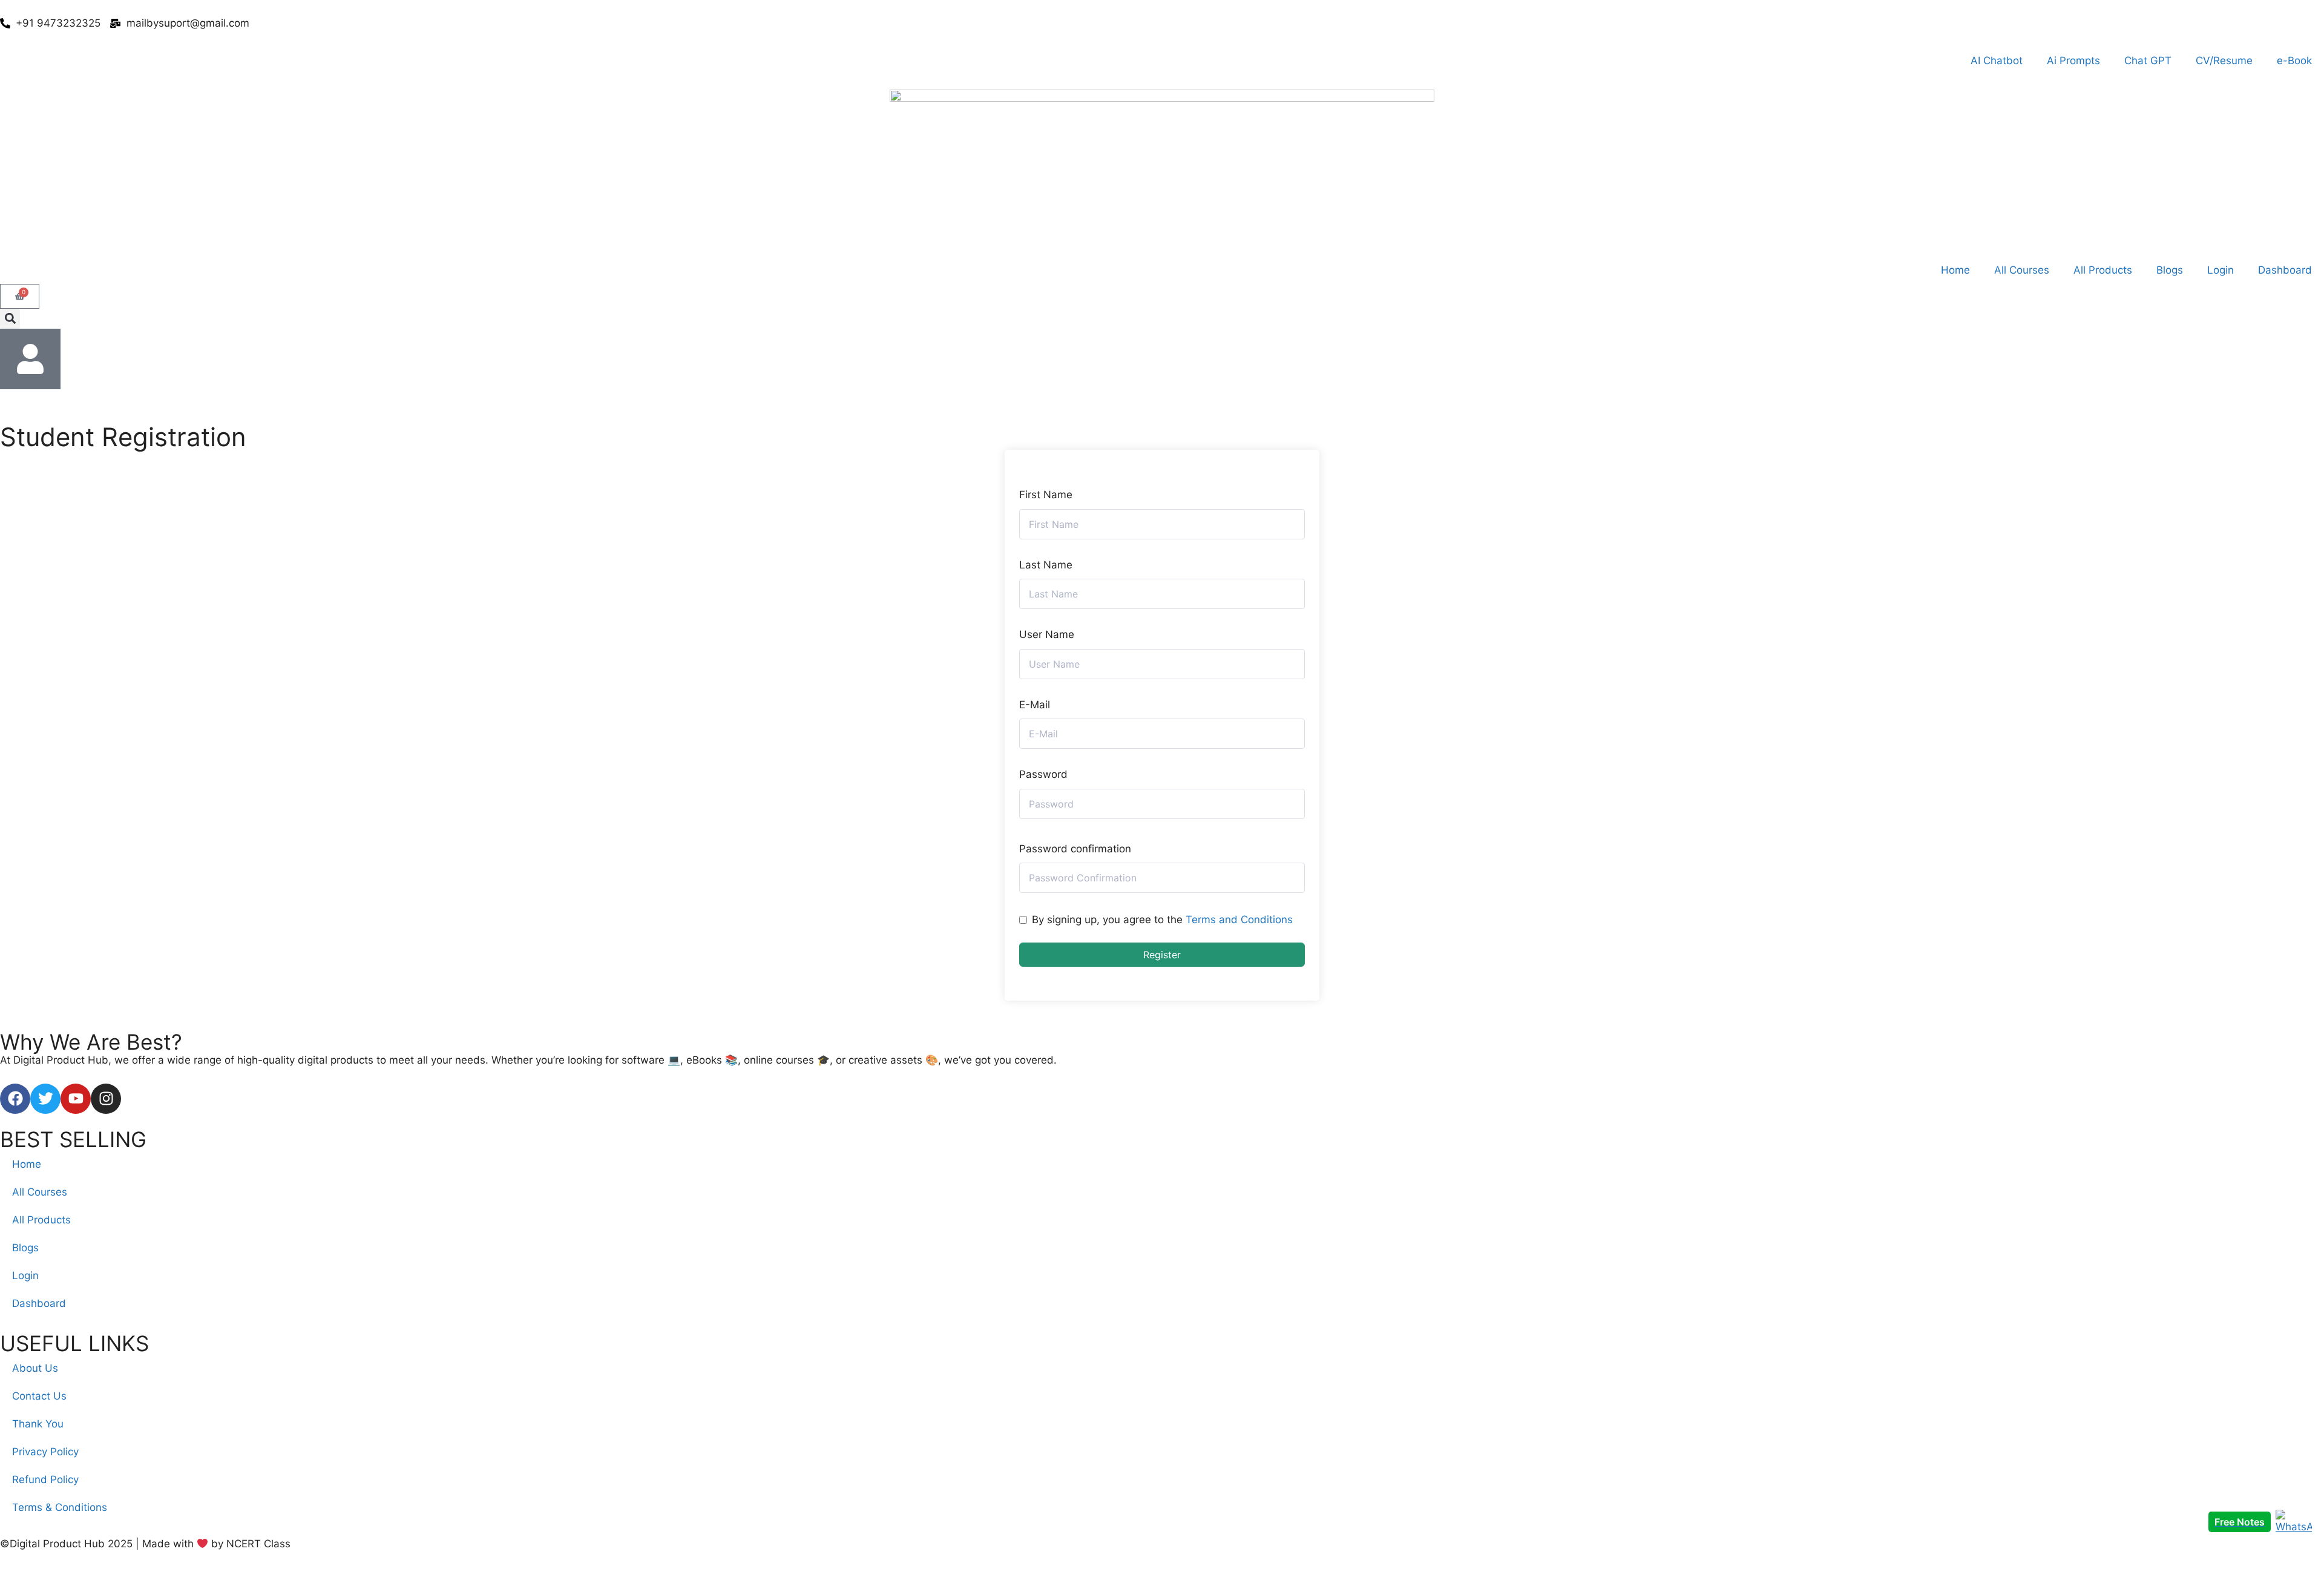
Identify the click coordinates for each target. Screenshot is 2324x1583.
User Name (1047, 634)
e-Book (2294, 61)
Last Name (1046, 565)
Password (1043, 774)
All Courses (2022, 270)
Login (2221, 270)
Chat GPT (2148, 61)
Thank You (38, 1424)
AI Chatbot (1997, 61)
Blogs (2170, 270)
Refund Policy (45, 1479)
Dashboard (2285, 270)
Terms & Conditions (60, 1507)
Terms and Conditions (1239, 920)
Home (1955, 270)
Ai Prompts (2073, 61)
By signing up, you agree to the (1162, 920)
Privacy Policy (45, 1452)
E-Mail (1035, 705)
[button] (10, 319)
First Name (1046, 495)
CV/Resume (2224, 61)
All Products (2103, 270)
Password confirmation (1075, 849)
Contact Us (39, 1396)
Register (1162, 955)
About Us (35, 1368)
